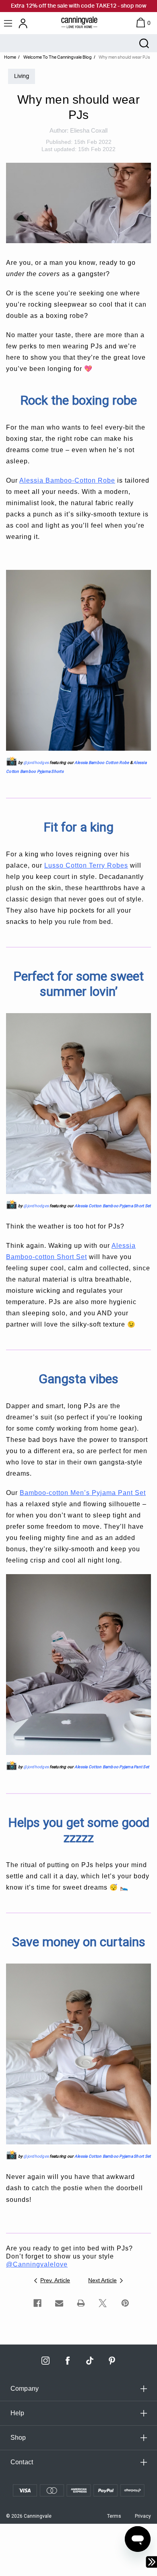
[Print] (81, 2303)
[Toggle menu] (9, 23)
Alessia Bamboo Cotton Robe (102, 763)
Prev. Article (55, 2280)
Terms (114, 2516)
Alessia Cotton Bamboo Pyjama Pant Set (112, 1767)
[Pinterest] (125, 2303)
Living (22, 76)
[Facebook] (37, 2303)
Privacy (143, 2516)
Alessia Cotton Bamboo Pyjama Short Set (113, 1206)
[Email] (59, 2303)
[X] (103, 2303)
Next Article (102, 2280)
